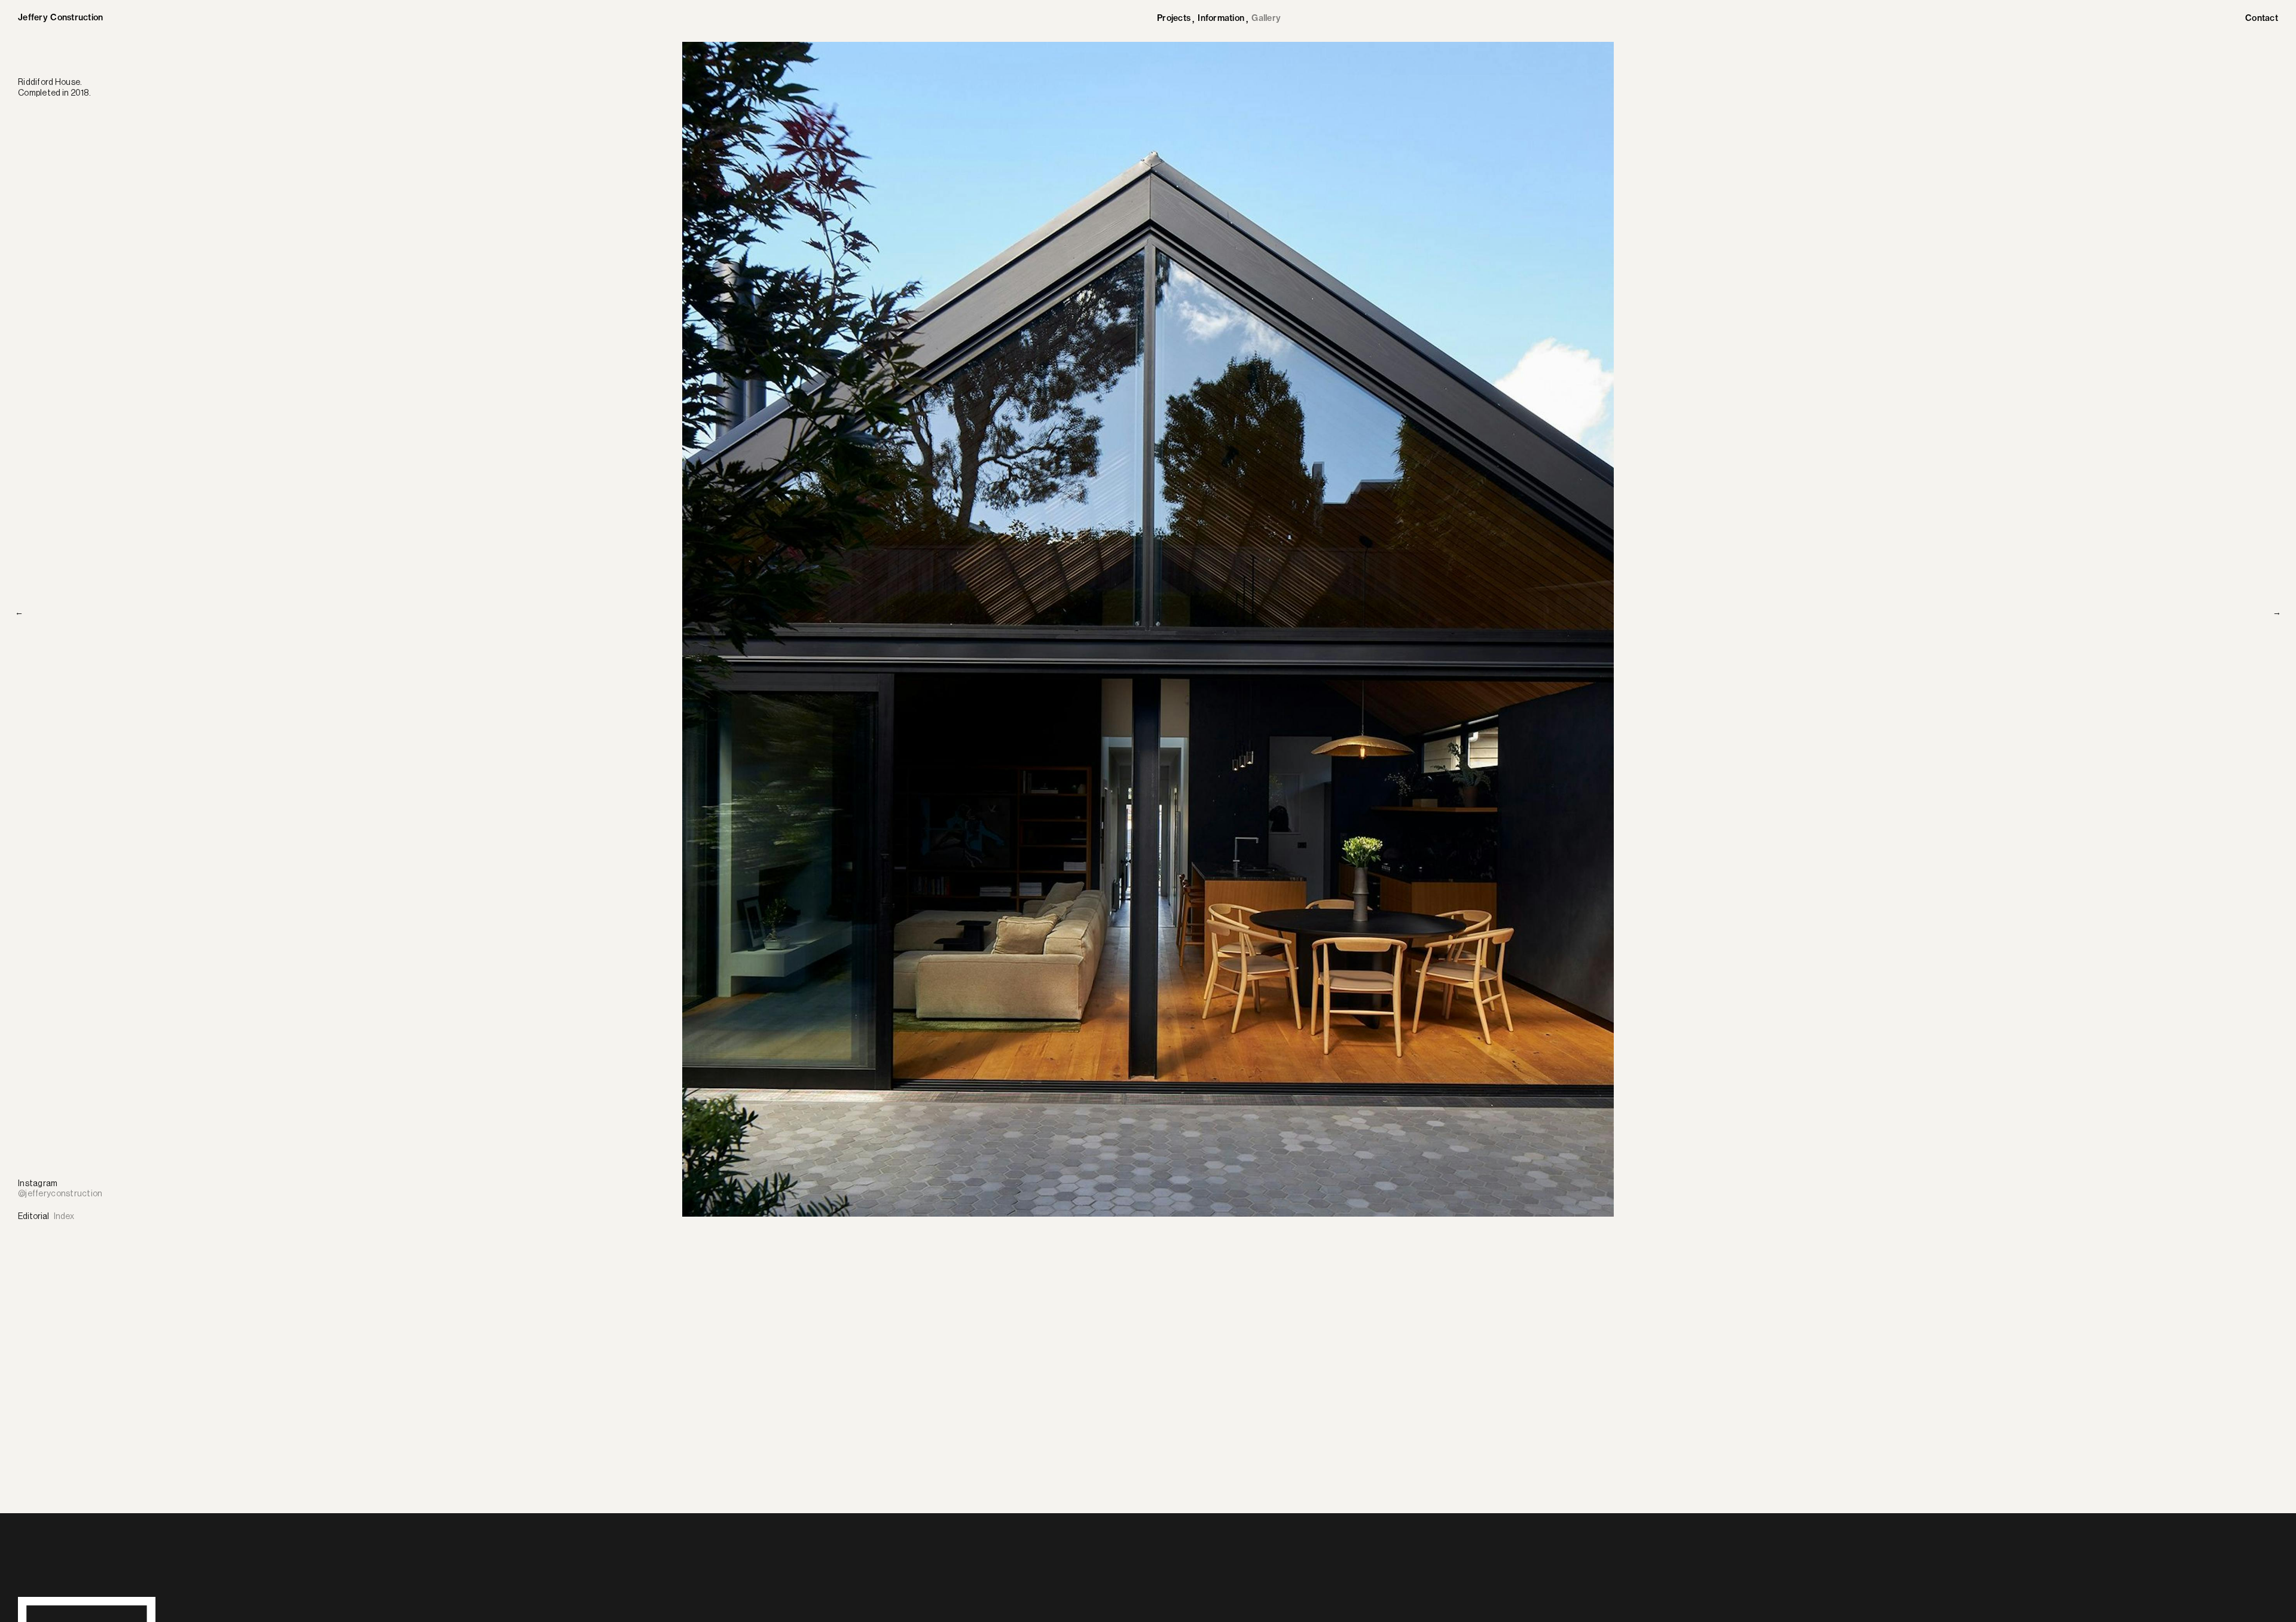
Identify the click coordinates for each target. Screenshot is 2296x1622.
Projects (1174, 19)
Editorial (33, 1217)
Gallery (1266, 18)
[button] (1129, 1241)
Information (1221, 19)
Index (64, 1217)
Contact (2262, 18)
